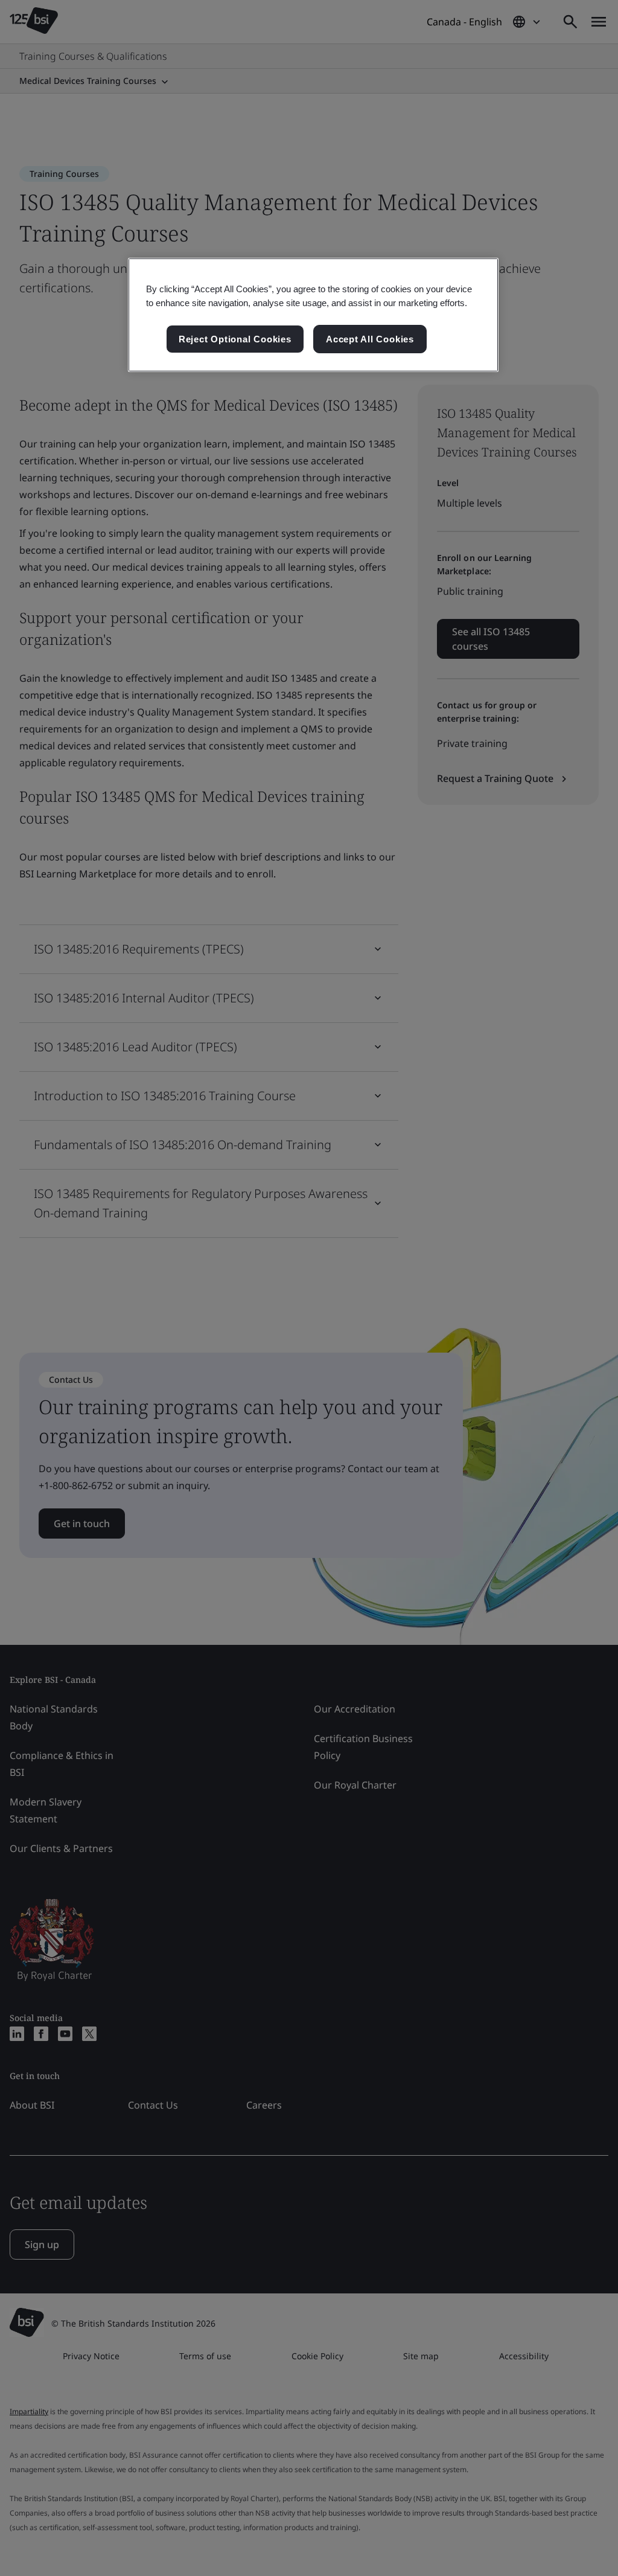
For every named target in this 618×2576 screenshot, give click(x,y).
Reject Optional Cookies (235, 339)
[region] (313, 315)
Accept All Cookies (370, 339)
